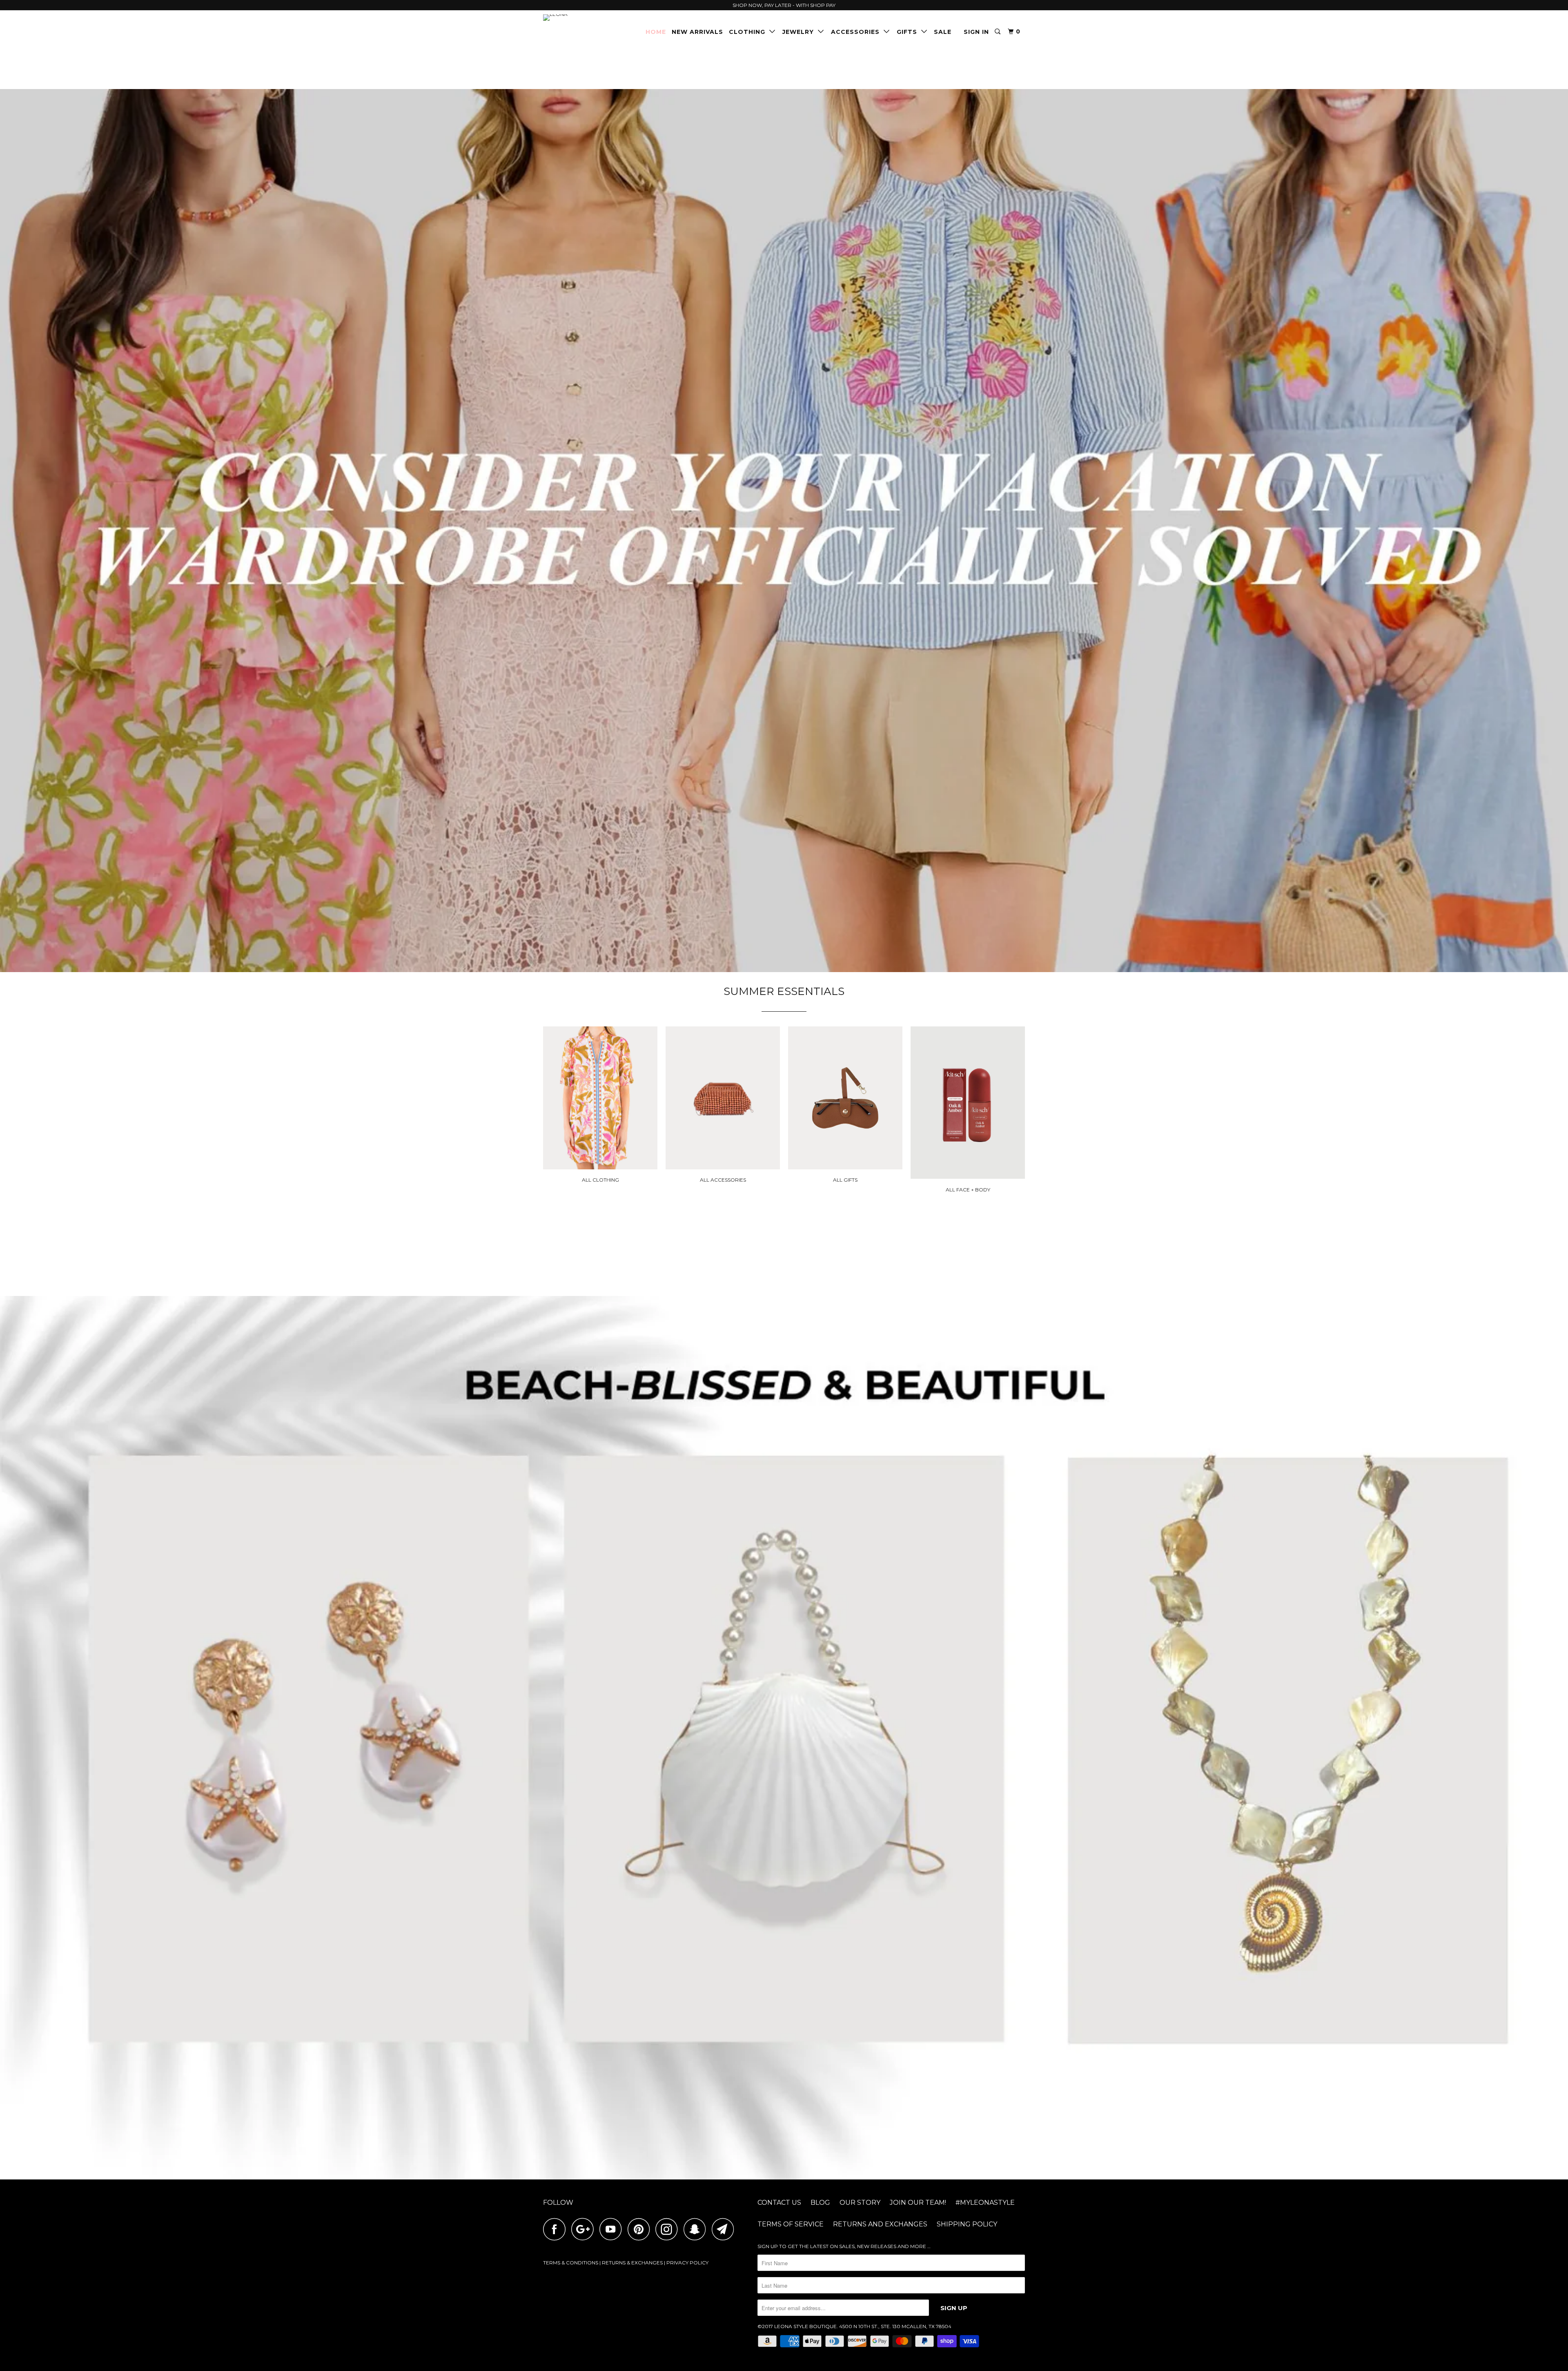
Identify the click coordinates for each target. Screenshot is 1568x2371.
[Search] (998, 32)
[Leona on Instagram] (669, 2229)
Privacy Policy (687, 2263)
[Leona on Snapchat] (697, 2229)
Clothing (749, 32)
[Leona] (585, 18)
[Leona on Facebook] (557, 2229)
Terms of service (791, 2224)
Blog (820, 2203)
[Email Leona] (725, 2229)
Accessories (857, 32)
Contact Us (779, 2203)
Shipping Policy (967, 2224)
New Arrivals (697, 32)
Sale (943, 32)
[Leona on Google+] (585, 2229)
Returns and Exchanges (880, 2224)
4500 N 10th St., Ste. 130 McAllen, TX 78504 (895, 2326)
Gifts (909, 32)
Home (656, 32)
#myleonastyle (985, 2203)
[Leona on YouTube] (613, 2229)
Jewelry (800, 32)
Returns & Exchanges (632, 2263)
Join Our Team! (918, 2203)
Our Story (860, 2203)
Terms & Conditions (571, 2263)
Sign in (976, 32)
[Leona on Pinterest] (641, 2229)
